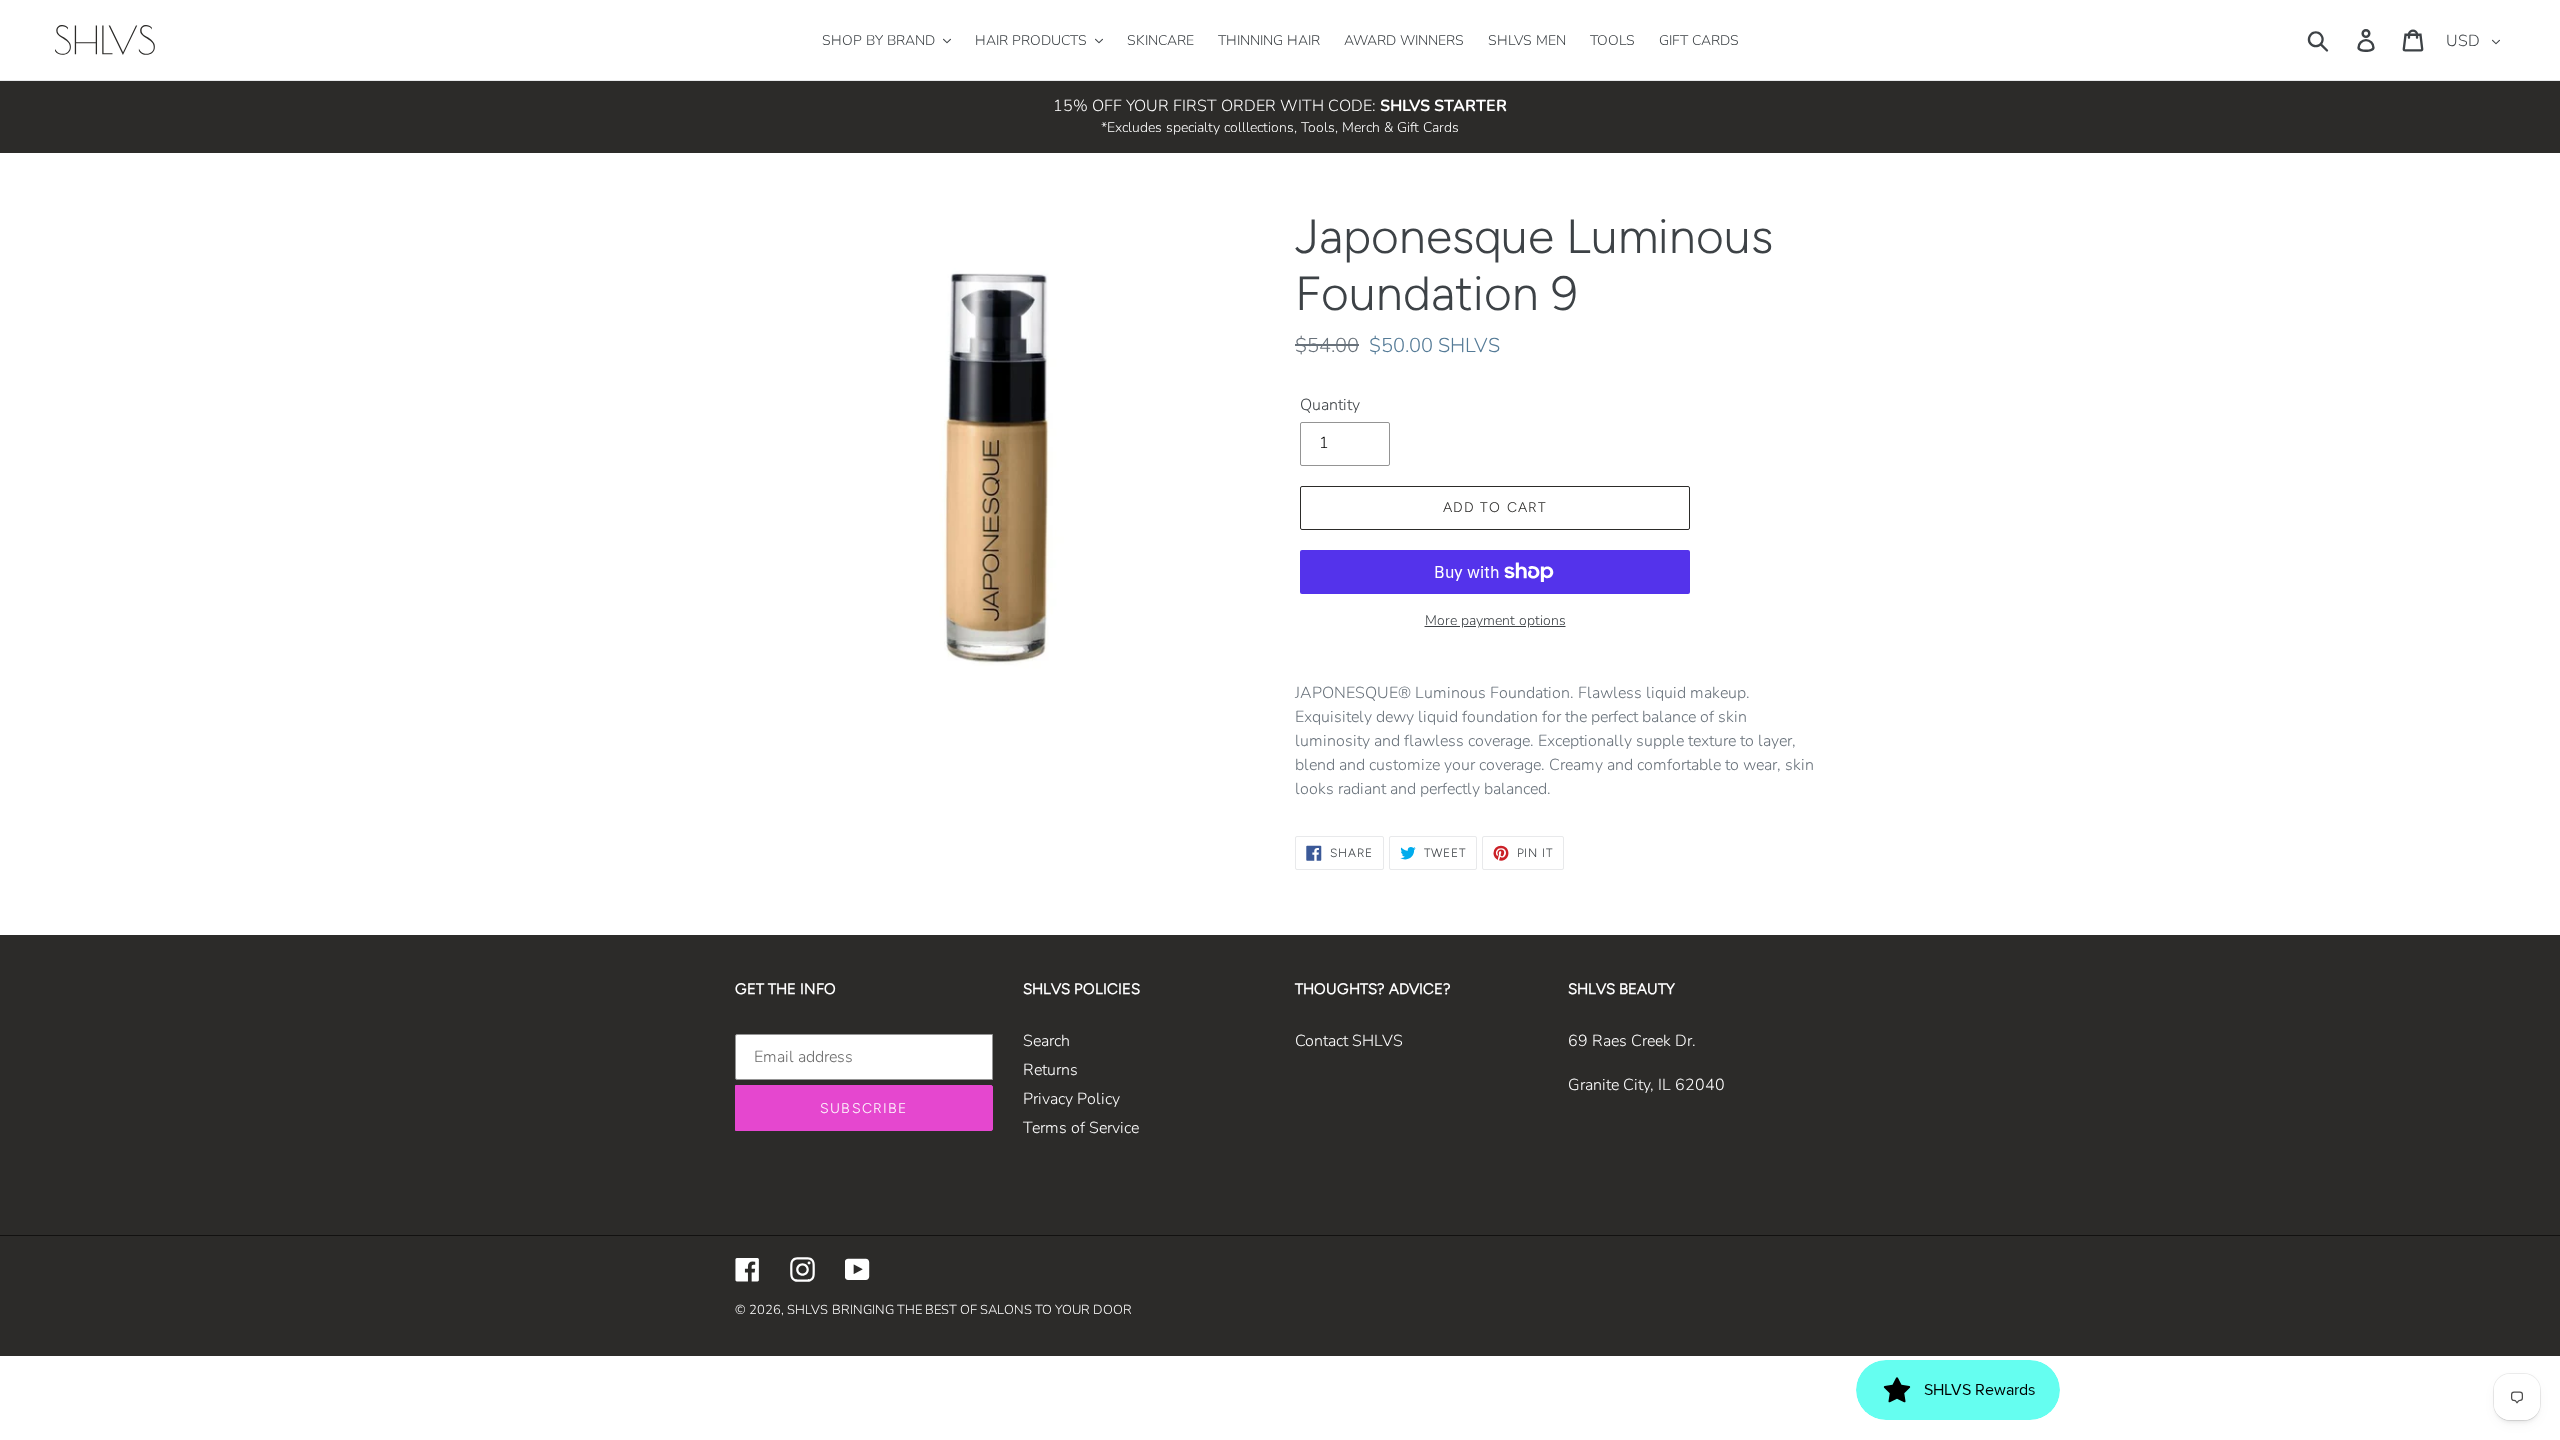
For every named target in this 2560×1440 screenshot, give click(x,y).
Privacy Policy (1071, 1099)
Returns (1050, 1070)
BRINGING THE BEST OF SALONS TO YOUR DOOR (982, 1310)
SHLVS (807, 1310)
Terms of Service (1081, 1128)
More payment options (1495, 620)
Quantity (1330, 405)
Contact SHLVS (1349, 1041)
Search (1046, 1041)
